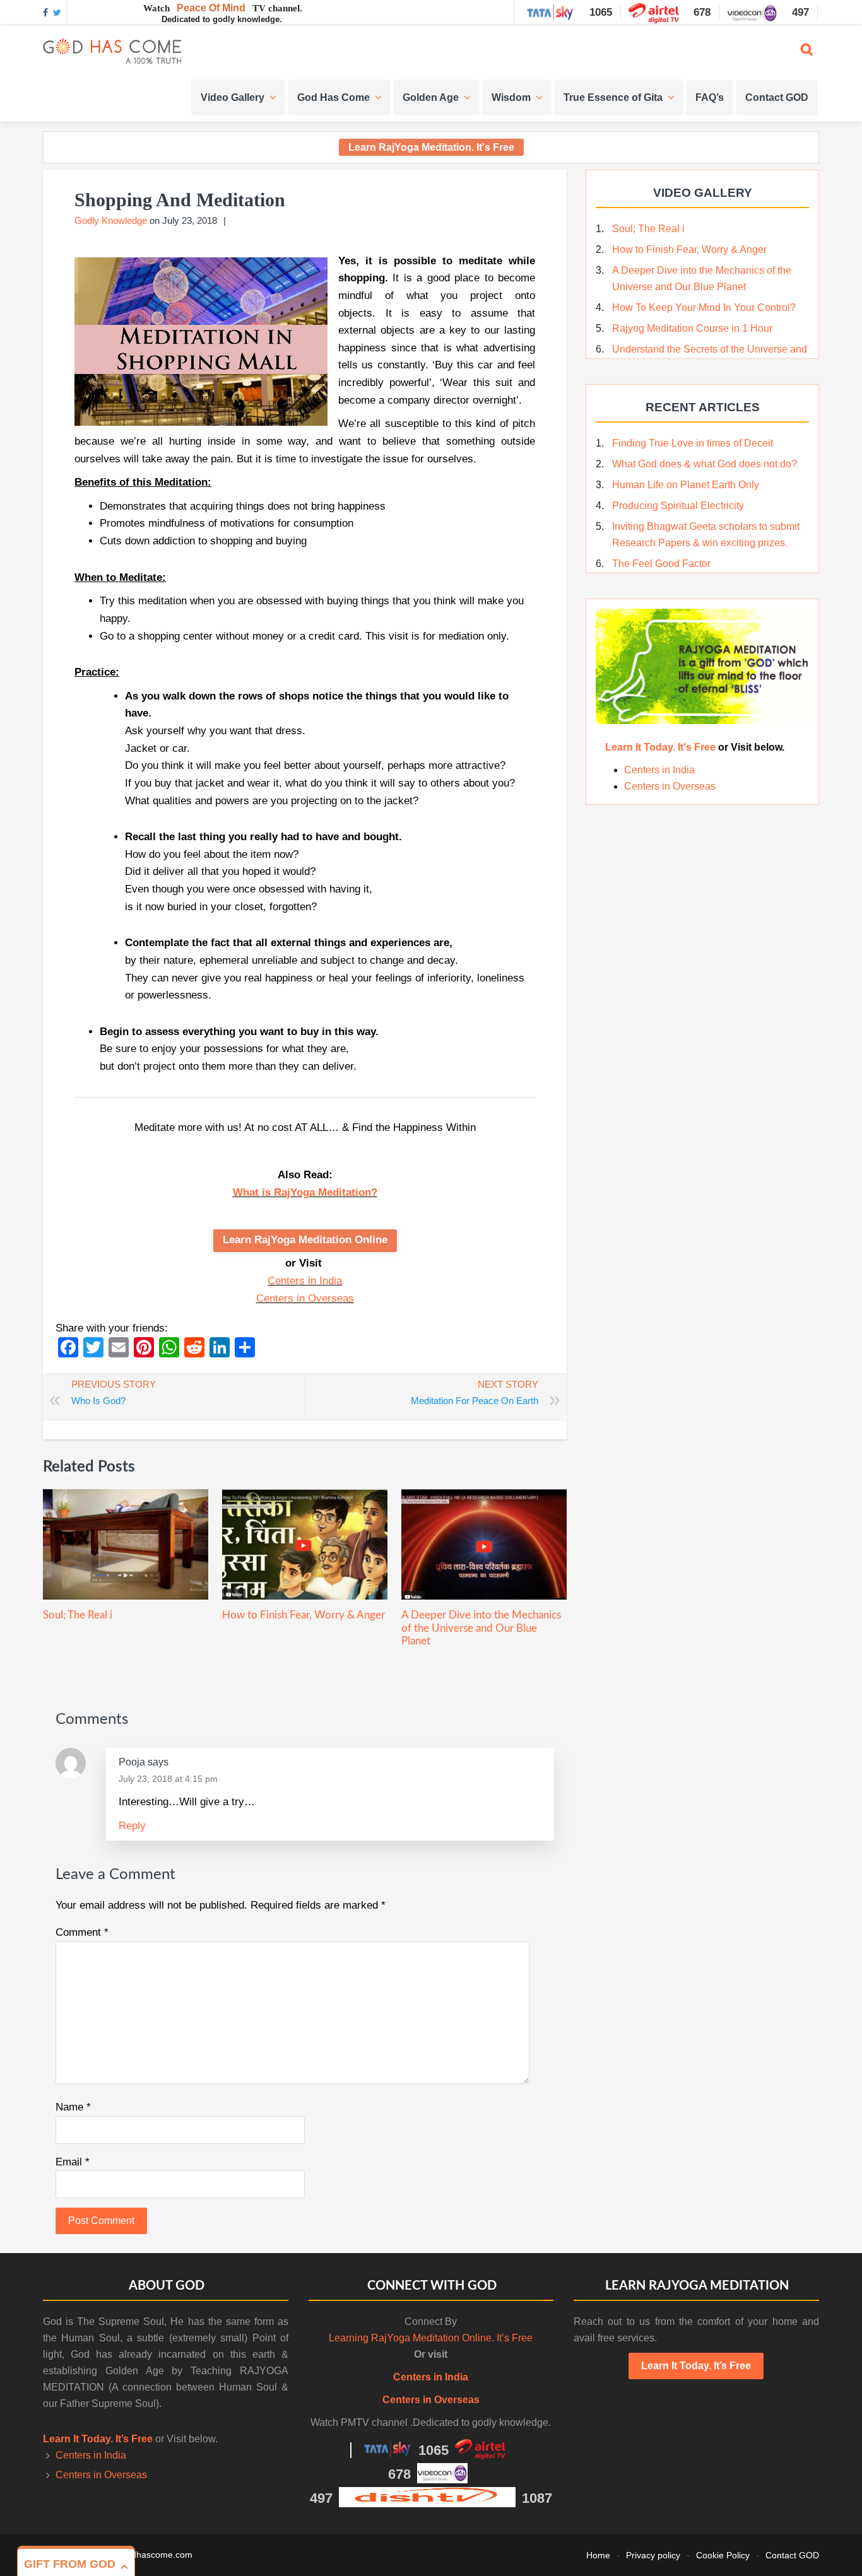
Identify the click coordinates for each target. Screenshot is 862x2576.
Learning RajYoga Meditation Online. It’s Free (431, 2338)
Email (73, 2162)
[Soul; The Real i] (126, 1596)
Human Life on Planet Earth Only (686, 485)
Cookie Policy (723, 2555)
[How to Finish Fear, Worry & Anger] (305, 1596)
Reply (132, 1826)
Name (73, 2107)
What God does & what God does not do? (705, 464)
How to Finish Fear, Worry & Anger (304, 1615)
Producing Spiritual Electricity (678, 506)
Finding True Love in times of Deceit (693, 443)
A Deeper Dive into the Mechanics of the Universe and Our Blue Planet (481, 1628)
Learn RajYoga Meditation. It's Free (431, 147)
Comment (82, 1932)
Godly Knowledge (111, 220)
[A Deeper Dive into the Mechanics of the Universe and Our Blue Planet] (484, 1596)
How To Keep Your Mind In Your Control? (704, 307)
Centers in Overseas (305, 1298)
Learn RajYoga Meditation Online (305, 1240)
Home (598, 2555)
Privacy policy (653, 2555)
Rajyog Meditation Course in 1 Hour (692, 328)
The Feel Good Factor (661, 564)
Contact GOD (792, 2555)
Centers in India (305, 1281)
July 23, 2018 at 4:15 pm (168, 1779)
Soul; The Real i (78, 1615)
